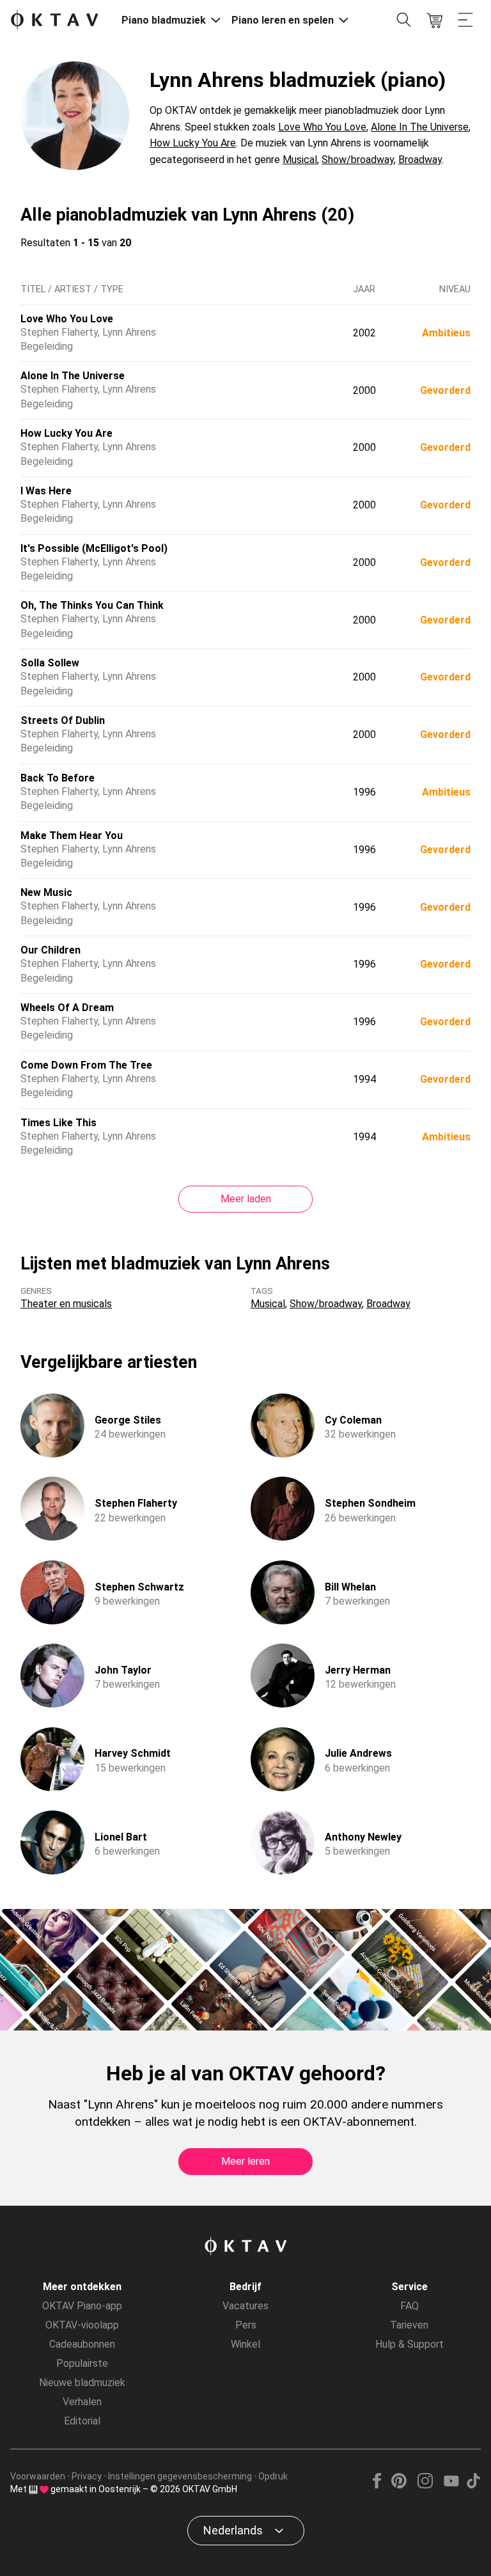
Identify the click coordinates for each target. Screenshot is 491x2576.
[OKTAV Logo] (54, 21)
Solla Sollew (50, 663)
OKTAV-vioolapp (82, 2325)
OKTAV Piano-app (82, 2306)
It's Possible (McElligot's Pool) (94, 548)
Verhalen (82, 2402)
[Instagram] (425, 2485)
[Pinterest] (399, 2485)
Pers (246, 2325)
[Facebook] (377, 2485)
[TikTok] (473, 2485)
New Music (46, 892)
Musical (300, 160)
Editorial (82, 2421)
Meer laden (246, 1199)
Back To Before (58, 778)
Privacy (87, 2476)
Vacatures (245, 2306)
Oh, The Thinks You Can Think (92, 605)
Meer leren (245, 2161)
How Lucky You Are (193, 143)
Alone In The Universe (420, 127)
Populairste (82, 2363)
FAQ (409, 2306)
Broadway (420, 160)
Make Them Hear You (72, 836)
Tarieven (409, 2325)
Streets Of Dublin (63, 720)
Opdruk (273, 2476)
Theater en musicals (66, 1304)
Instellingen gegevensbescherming (180, 2476)
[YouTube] (451, 2485)
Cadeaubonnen (82, 2344)
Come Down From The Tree (86, 1065)
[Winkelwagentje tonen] (435, 20)
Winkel (245, 2344)
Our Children (51, 950)
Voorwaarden (38, 2476)
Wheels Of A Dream (67, 1008)
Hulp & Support (409, 2344)
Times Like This (58, 1123)
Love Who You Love (322, 127)
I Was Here (46, 491)
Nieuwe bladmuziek (82, 2383)
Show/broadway (358, 160)
